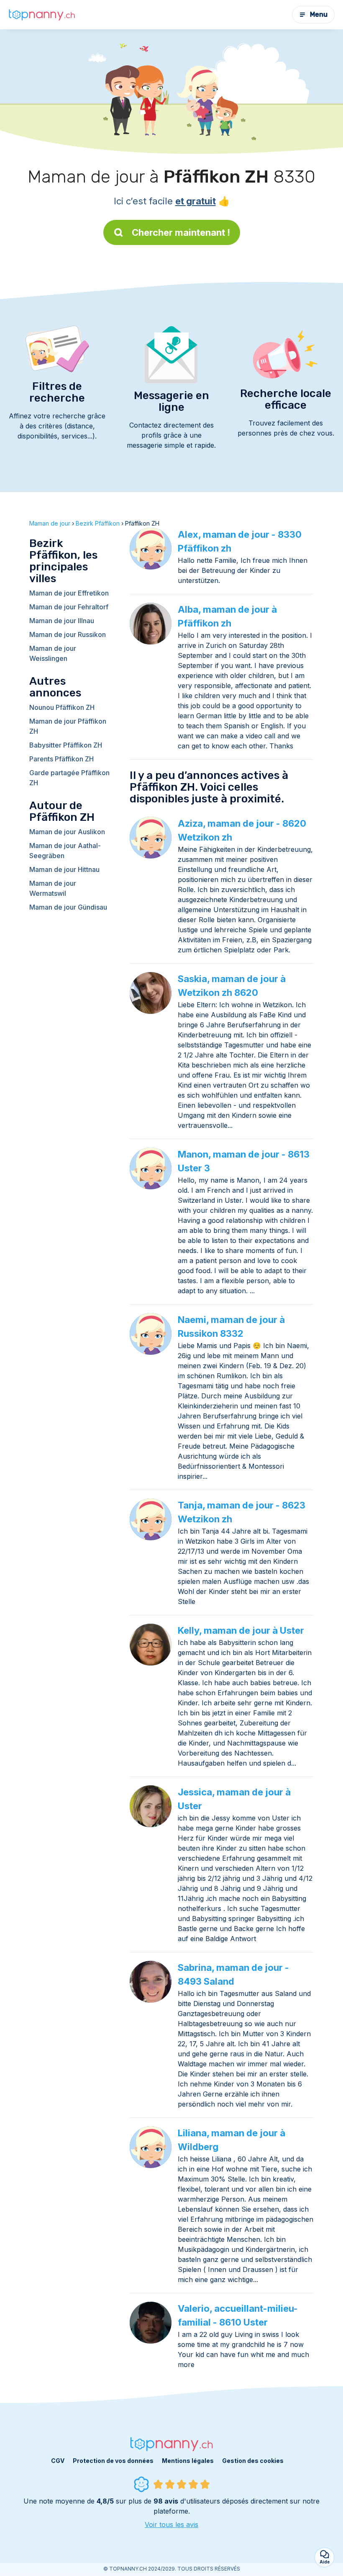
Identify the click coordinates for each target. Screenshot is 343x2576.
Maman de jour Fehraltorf (69, 607)
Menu (319, 14)
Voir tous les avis (171, 2524)
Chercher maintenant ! (181, 232)
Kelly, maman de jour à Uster (241, 1630)
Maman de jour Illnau (62, 621)
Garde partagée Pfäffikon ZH (69, 778)
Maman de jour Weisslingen (53, 653)
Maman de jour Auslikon (67, 832)
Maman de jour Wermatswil (53, 888)
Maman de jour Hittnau (64, 869)
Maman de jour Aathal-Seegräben (65, 851)
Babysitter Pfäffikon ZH (66, 745)
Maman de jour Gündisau (68, 907)
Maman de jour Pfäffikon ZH (68, 726)
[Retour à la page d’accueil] (42, 15)
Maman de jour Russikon (68, 634)
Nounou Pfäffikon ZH (62, 707)
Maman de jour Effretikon (69, 593)
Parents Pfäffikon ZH (61, 759)
